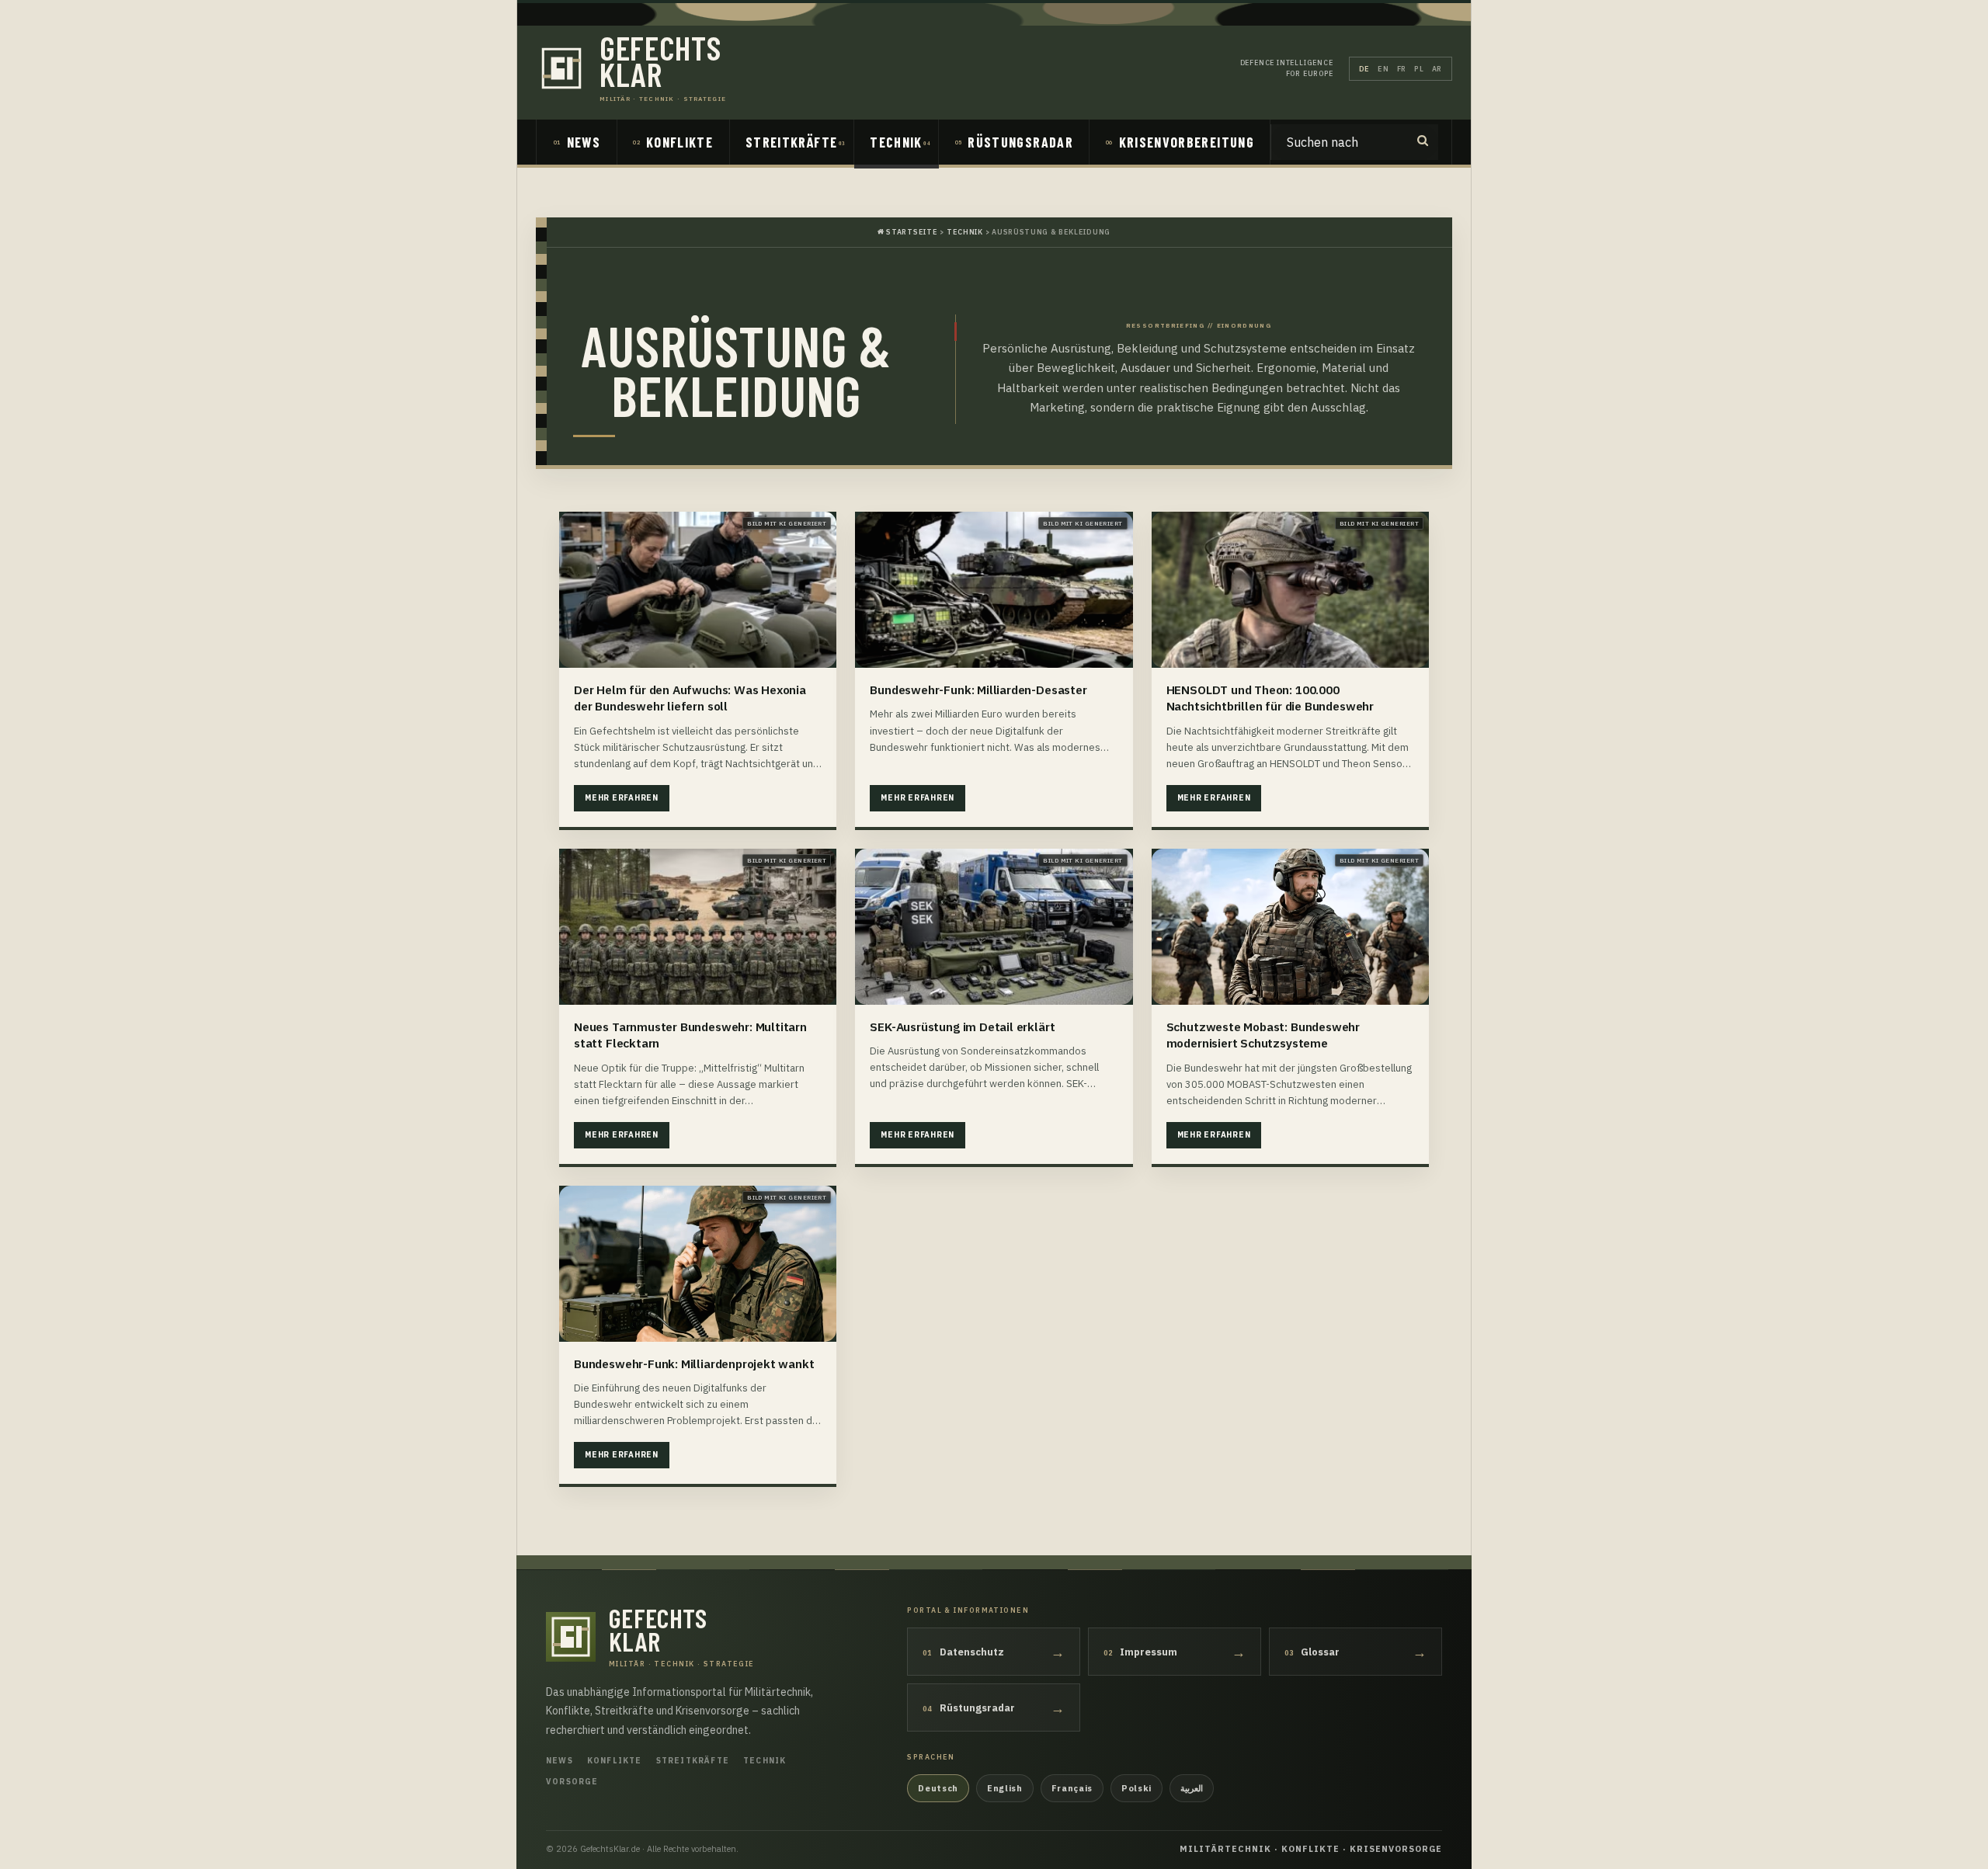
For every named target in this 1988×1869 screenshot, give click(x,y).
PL (1419, 69)
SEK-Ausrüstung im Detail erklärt (962, 1027)
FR (1402, 69)
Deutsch (938, 1788)
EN (1383, 69)
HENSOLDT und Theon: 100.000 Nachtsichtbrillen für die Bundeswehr (1270, 698)
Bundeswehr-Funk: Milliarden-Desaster (978, 690)
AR (1437, 69)
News (584, 142)
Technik (896, 142)
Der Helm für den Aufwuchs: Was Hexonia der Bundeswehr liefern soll (690, 698)
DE (1364, 69)
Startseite (911, 232)
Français (1072, 1788)
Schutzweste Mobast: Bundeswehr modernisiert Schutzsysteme (1263, 1035)
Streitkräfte (791, 142)
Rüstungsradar (1020, 142)
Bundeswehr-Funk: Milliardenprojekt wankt (694, 1364)
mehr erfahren (622, 798)
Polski (1136, 1788)
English (1005, 1788)
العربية (1192, 1788)
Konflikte (679, 142)
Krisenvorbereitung (1187, 142)
